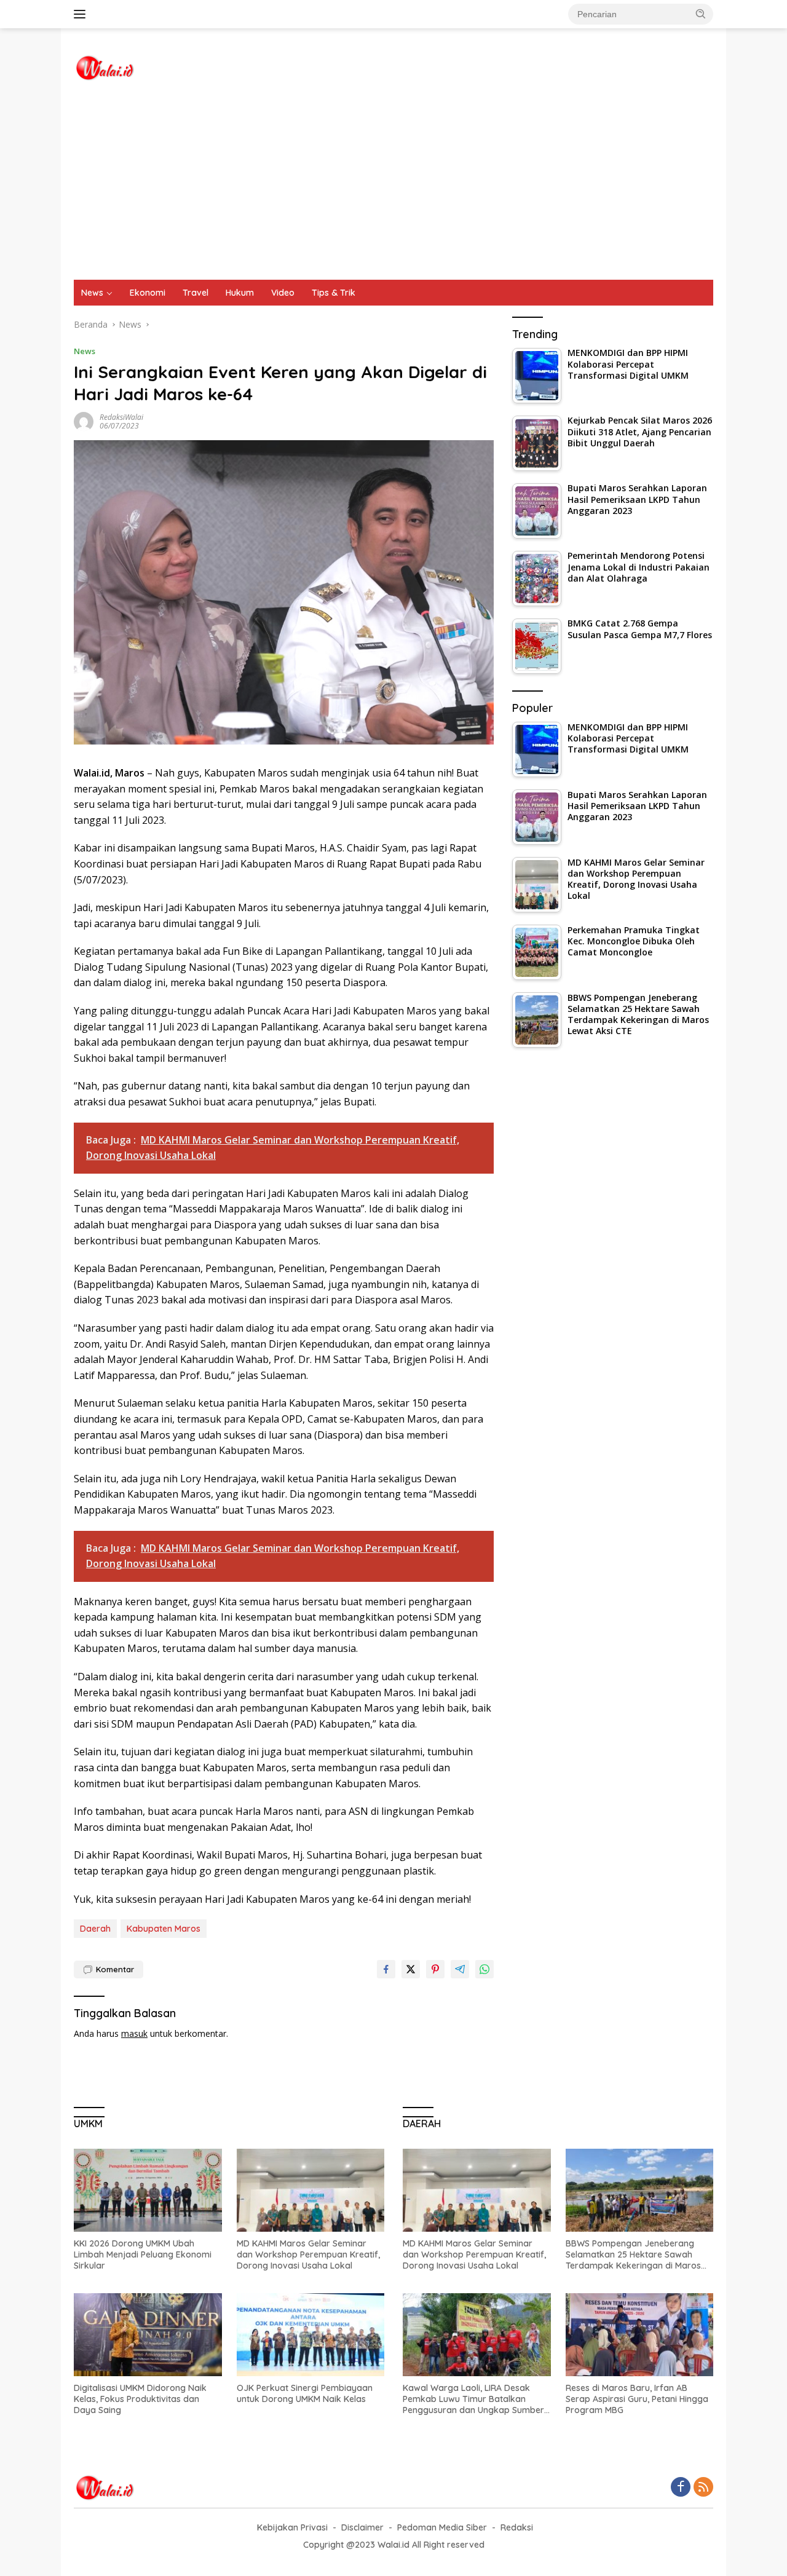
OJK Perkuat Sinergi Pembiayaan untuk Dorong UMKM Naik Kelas (305, 2393)
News (92, 293)
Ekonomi (148, 293)
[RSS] (703, 2488)
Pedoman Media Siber (442, 2527)
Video (283, 293)
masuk (134, 2033)
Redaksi (517, 2527)
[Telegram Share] (460, 1969)
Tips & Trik (334, 293)
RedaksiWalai (121, 417)
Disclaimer (362, 2527)
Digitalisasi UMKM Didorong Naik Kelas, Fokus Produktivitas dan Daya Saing (140, 2399)
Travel (196, 293)
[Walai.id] (105, 67)
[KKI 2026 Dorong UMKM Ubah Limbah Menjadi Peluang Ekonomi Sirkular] (148, 2190)
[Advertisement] (393, 188)
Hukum (240, 293)
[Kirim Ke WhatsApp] (484, 1969)
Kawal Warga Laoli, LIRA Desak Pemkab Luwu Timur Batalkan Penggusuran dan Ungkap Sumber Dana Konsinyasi (473, 2399)
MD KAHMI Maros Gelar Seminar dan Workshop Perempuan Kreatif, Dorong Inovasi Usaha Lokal (308, 2254)
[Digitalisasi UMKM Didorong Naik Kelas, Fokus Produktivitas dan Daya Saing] (148, 2335)
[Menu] (82, 14)
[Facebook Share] (386, 1969)
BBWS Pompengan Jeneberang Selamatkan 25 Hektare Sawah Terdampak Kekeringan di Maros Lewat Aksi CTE (633, 2255)
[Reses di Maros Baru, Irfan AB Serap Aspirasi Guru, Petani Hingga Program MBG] (640, 2335)
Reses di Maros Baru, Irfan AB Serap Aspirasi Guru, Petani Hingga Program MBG (637, 2399)
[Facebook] (681, 2488)
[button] (701, 14)
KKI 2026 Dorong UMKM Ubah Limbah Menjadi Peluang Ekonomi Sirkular (143, 2254)
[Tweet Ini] (411, 1969)
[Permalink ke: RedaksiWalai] (84, 421)
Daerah (95, 1929)
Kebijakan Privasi (292, 2527)
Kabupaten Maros (164, 1929)
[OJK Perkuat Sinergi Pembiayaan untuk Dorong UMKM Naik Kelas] (311, 2335)
